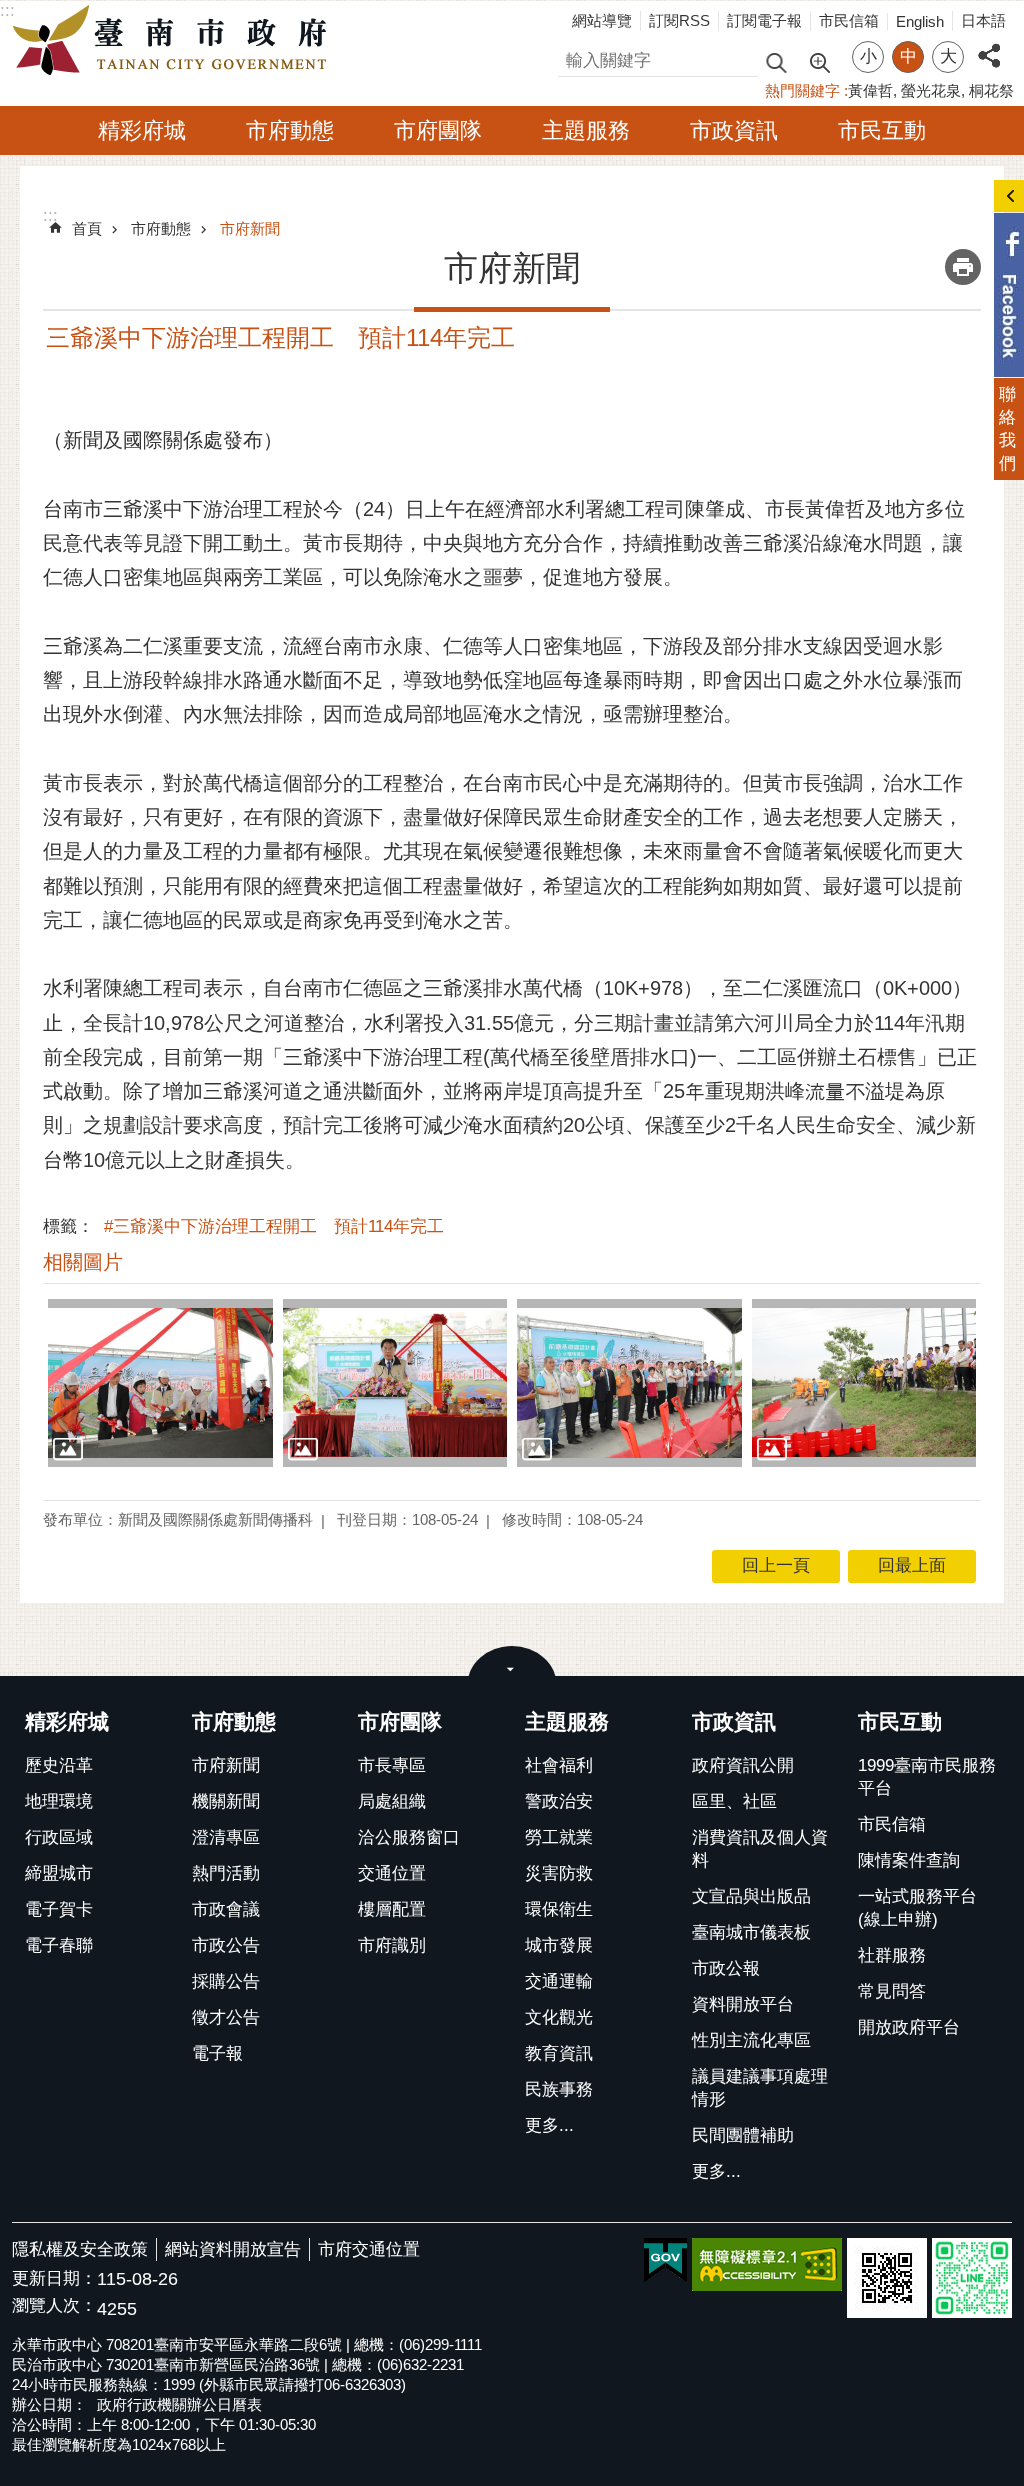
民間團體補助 (743, 2135)
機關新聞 (226, 1801)
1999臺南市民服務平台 (927, 1777)
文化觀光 (559, 2017)
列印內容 (963, 267)
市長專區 (392, 1765)
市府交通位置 (369, 2249)
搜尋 (575, 57)
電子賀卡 (59, 1909)
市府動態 (290, 130)
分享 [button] (989, 44)
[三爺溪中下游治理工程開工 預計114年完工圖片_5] (887, 2278)
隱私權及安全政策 (80, 2249)
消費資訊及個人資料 (760, 1849)
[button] (160, 1383)
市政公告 (226, 1945)
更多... (549, 2125)
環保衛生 (559, 1909)
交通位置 (392, 1873)
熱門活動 (226, 1873)
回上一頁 (776, 1565)
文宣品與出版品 (751, 1896)
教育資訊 (559, 2053)
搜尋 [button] (776, 61)
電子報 (217, 2053)
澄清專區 (226, 1837)
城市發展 (559, 1945)
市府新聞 (250, 228)
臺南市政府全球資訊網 (175, 41)
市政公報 (726, 1968)
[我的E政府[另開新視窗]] (665, 2261)
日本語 (983, 20)
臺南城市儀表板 (751, 1932)
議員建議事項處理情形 (760, 2088)
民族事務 (559, 2089)
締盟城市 (59, 1873)
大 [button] (948, 56)
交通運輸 (559, 1981)
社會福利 (559, 1765)
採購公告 (226, 1981)
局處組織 (392, 1801)
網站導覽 (602, 20)
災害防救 (559, 1873)
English (920, 21)
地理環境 (59, 1801)
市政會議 (226, 1909)
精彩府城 (142, 130)
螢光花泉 (931, 90)
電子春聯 (59, 1945)
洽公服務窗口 (409, 1837)
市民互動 (882, 130)
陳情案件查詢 (909, 1860)
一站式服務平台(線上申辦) (917, 1908)
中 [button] (908, 56)
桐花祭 (991, 90)
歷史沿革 (59, 1765)
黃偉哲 (870, 90)
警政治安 (559, 1801)
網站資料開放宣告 (233, 2249)
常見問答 (892, 1991)
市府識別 (392, 1945)
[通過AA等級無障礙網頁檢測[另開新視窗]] (767, 2264)
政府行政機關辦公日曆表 (179, 2404)
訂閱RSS (679, 20)
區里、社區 (734, 1801)
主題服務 (586, 130)
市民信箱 (849, 20)
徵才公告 (226, 2017)
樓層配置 (392, 1909)
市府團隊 (438, 130)
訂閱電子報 (764, 20)
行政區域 (59, 1837)
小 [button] (868, 56)
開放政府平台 (909, 2027)
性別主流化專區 (751, 2040)
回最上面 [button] (912, 1565)
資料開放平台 (743, 2004)
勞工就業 (559, 1837)
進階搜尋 (819, 61)
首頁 (87, 228)
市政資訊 (734, 130)
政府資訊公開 (743, 1765)
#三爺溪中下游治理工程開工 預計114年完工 (274, 1226)
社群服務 (892, 1955)
